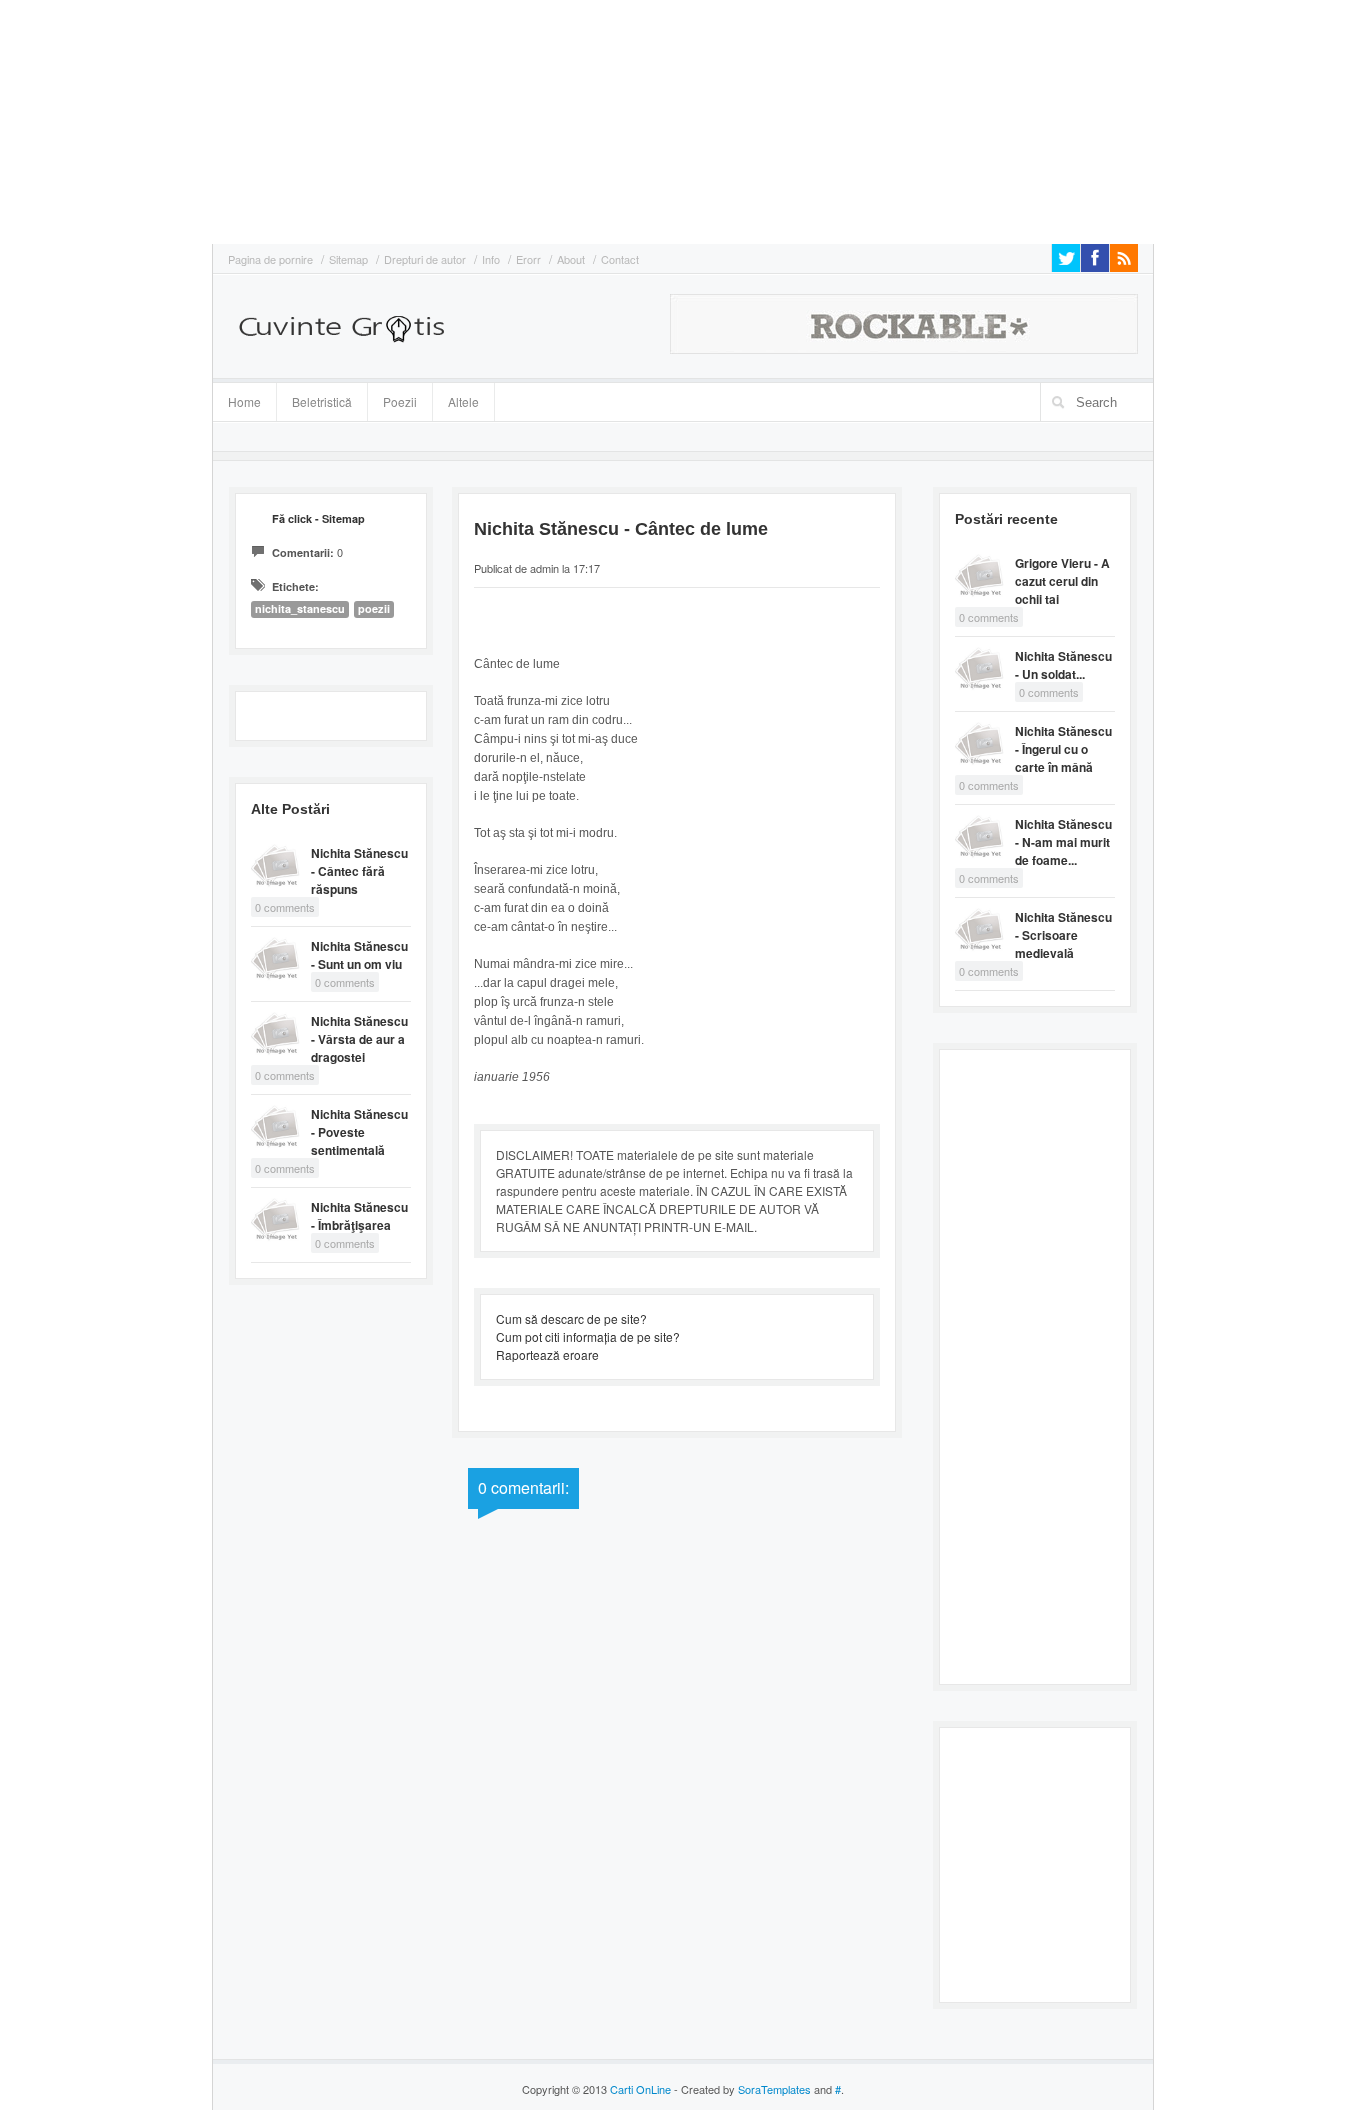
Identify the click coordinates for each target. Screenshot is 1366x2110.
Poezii (400, 401)
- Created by (741, 2089)
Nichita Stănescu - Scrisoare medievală (1063, 935)
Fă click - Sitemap (318, 518)
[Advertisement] (60, 120)
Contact (620, 259)
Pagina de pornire (270, 259)
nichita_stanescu (300, 608)
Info (491, 259)
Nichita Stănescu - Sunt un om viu (359, 955)
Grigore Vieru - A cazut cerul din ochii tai (1062, 581)
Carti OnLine (640, 2089)
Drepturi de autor (425, 259)
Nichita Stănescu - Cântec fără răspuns (359, 871)
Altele (463, 401)
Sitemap (348, 259)
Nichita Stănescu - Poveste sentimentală (359, 1132)
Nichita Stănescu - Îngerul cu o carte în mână (1063, 749)
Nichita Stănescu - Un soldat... (1063, 665)
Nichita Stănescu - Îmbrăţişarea (359, 1216)
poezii (374, 608)
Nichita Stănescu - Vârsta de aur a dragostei (359, 1039)
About (571, 259)
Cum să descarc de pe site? (571, 1318)
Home (244, 401)
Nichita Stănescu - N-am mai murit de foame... (1063, 842)
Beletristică (314, 399)
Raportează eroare (547, 1354)
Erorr (528, 259)
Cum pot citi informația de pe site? (588, 1336)
